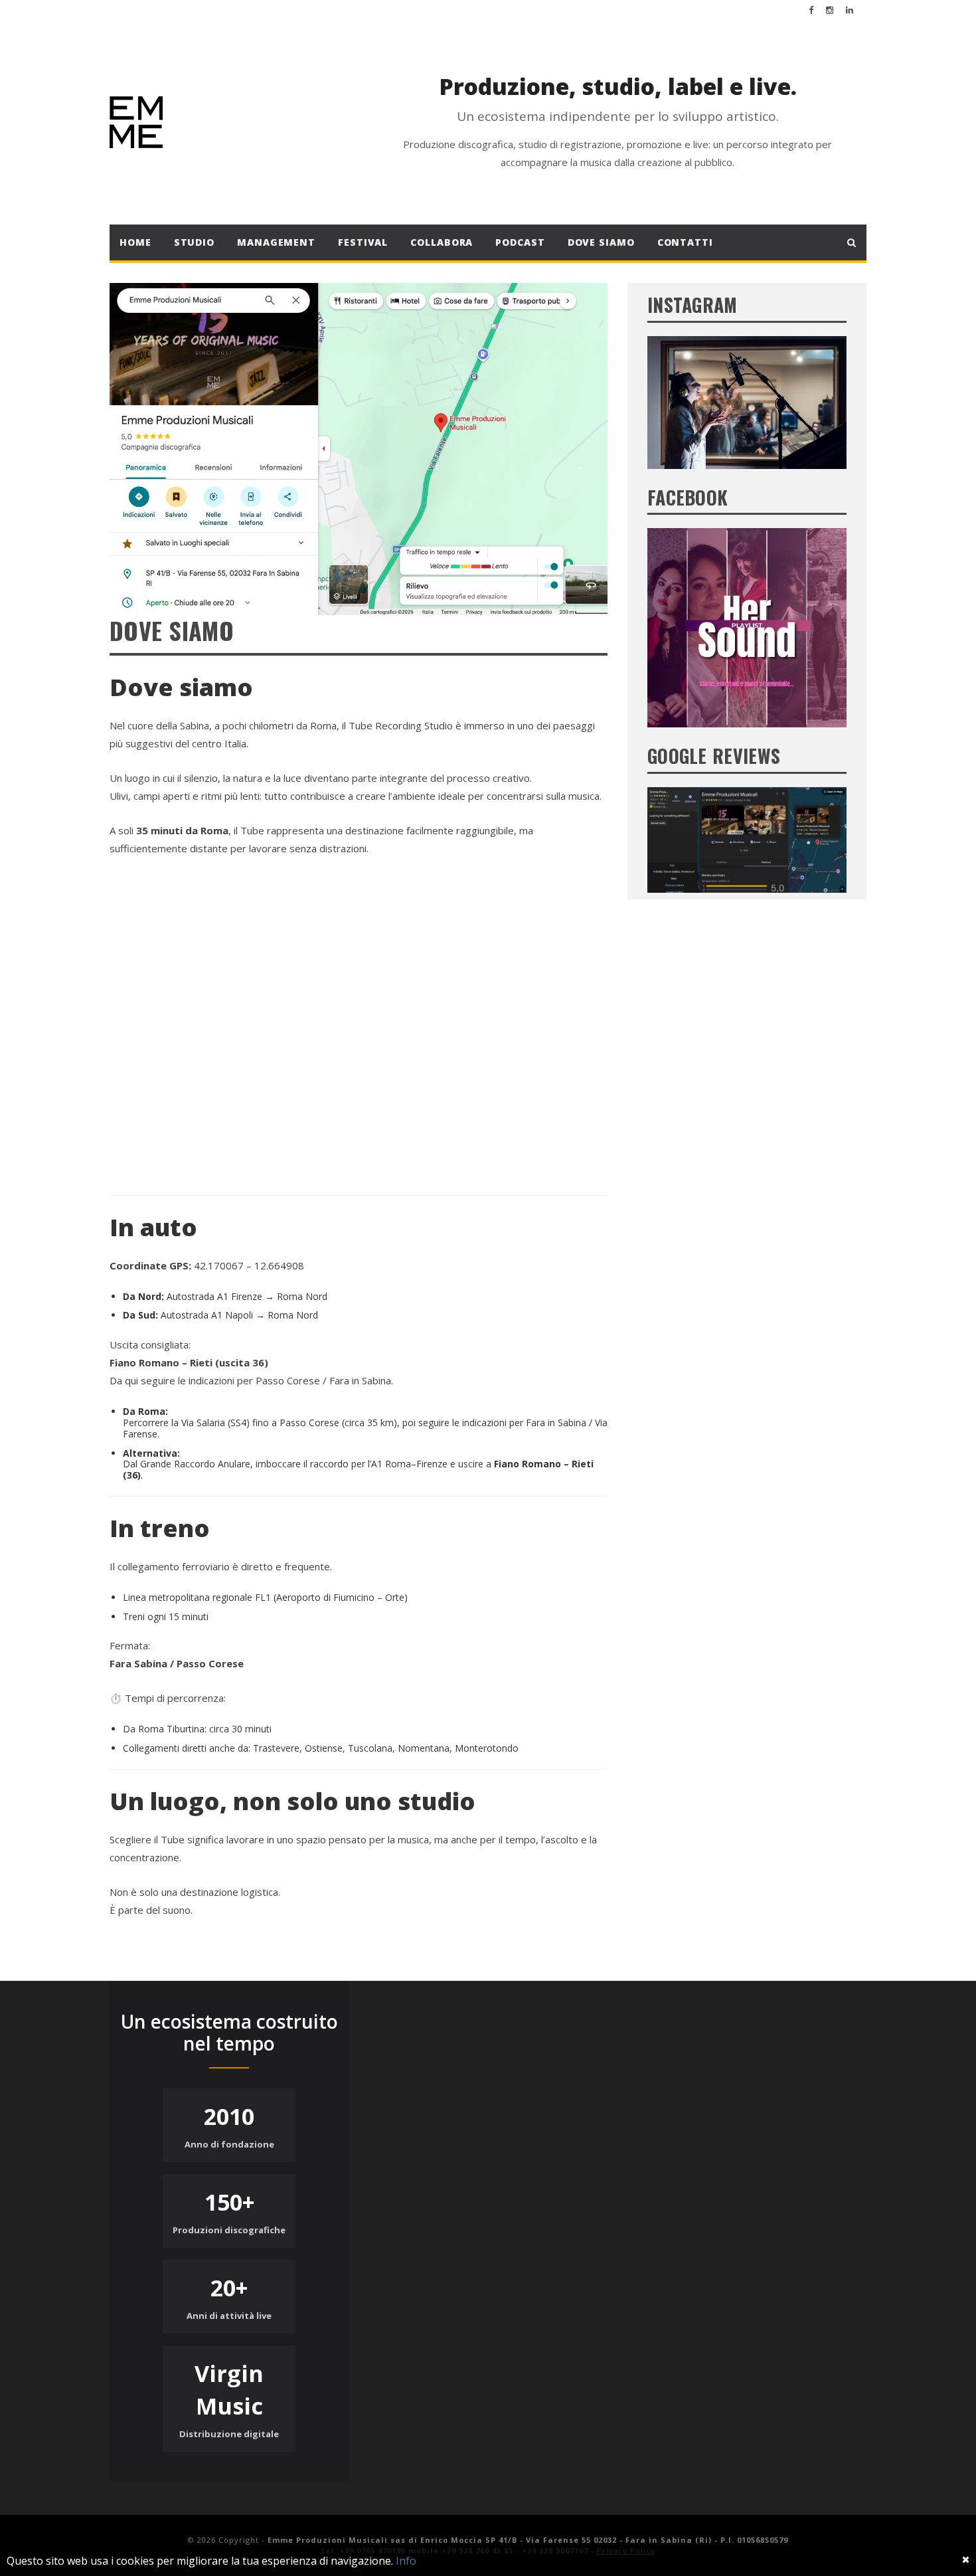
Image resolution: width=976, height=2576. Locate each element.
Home (135, 242)
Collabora (442, 242)
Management (276, 242)
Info (406, 2561)
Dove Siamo (601, 242)
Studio (194, 242)
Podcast (520, 242)
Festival (363, 242)
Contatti (685, 242)
